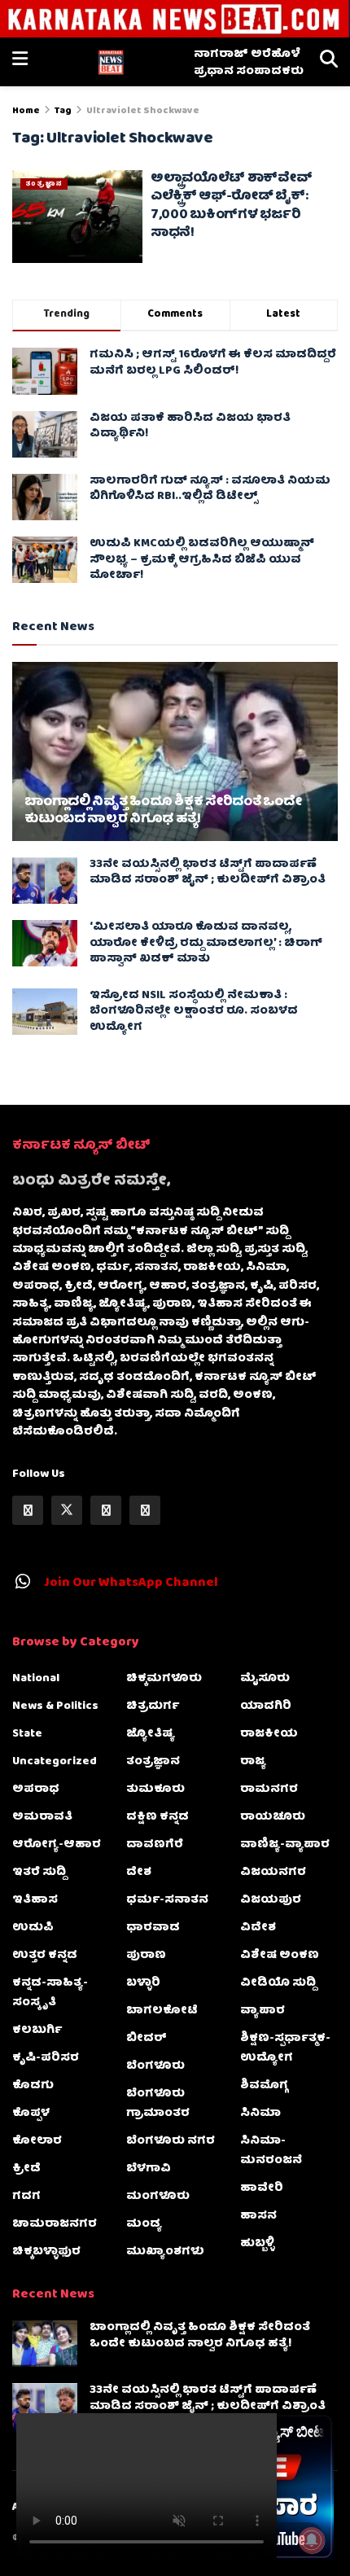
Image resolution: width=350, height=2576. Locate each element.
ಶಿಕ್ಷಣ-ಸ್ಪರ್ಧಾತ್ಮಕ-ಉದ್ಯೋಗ (285, 2048)
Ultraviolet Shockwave (143, 111)
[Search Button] (329, 62)
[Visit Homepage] (110, 62)
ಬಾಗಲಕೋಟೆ (162, 2011)
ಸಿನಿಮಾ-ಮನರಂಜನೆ (271, 2151)
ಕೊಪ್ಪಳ (31, 2114)
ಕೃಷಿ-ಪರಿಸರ (46, 2058)
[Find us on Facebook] (28, 1510)
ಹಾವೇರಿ (262, 2188)
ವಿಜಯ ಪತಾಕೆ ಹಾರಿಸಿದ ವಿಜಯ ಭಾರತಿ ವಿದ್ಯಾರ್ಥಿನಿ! (190, 427)
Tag (63, 111)
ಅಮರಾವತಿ (42, 1817)
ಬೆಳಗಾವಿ (149, 2169)
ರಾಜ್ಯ (253, 1762)
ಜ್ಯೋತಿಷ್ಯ (151, 1734)
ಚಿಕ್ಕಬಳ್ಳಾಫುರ (46, 2252)
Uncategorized (55, 1762)
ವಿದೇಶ (258, 1928)
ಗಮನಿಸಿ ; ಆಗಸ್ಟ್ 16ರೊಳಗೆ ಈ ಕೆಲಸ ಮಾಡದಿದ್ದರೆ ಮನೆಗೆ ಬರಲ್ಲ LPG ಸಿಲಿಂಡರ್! (213, 363)
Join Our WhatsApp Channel (131, 1584)
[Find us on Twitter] (67, 1510)
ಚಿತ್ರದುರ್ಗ (153, 1706)
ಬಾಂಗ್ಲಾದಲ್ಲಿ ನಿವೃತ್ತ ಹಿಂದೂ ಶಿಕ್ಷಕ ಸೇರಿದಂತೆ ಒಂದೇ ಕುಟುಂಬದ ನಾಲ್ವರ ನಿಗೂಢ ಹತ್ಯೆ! (163, 811)
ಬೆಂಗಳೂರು (155, 2066)
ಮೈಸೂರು (265, 1679)
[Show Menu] (20, 62)
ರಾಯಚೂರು (273, 1817)
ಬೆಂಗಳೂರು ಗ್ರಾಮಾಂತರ (158, 2104)
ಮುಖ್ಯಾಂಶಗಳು (165, 2252)
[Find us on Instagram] (106, 1510)
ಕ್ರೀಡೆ (26, 2169)
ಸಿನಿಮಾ (260, 2114)
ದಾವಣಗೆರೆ (155, 1845)
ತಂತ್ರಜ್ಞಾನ (44, 184)
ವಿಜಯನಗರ (273, 1873)
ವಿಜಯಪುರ (271, 1900)
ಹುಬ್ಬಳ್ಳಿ (257, 2244)
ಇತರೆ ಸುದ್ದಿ (39, 1873)
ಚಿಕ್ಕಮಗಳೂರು (164, 1679)
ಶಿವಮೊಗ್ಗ (264, 2086)
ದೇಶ (139, 1873)
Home (26, 111)
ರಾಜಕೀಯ (269, 1734)
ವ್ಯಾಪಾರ (262, 2011)
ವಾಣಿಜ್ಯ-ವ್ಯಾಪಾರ (285, 1845)
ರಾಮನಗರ (269, 1790)
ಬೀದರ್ (147, 2039)
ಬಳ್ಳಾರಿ (143, 1983)
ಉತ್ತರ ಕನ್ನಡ (45, 1956)
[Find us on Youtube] (145, 1510)
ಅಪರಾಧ (36, 1790)
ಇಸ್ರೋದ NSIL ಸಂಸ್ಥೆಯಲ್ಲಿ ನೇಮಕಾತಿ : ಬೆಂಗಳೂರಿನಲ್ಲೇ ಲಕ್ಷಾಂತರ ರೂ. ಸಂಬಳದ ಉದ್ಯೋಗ (194, 1012)
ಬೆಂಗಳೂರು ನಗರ (171, 2141)
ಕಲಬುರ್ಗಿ (37, 2031)
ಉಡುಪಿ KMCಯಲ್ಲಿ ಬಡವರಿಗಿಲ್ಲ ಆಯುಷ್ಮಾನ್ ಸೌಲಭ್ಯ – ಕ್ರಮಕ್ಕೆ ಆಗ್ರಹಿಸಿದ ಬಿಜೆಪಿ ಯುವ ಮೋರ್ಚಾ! (202, 560)
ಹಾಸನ (258, 2216)
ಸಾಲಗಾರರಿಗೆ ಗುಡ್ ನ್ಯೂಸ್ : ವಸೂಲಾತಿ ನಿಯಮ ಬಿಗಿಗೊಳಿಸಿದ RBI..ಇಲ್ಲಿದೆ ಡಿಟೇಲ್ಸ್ (210, 489)
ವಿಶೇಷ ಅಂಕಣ (280, 1956)
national (36, 1679)
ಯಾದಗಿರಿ (266, 1706)
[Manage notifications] (312, 2540)
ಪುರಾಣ (146, 1956)
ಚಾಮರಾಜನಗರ (55, 2224)
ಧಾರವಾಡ (153, 1928)
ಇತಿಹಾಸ (35, 1900)
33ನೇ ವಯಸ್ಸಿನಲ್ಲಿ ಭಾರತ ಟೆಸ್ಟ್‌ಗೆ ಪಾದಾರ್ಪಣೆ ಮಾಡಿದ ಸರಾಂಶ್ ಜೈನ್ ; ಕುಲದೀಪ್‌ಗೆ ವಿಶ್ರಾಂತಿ (208, 873)
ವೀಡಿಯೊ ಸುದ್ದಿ (278, 1983)
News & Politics (55, 1706)
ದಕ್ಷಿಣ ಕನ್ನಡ (157, 1817)
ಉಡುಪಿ (33, 1928)
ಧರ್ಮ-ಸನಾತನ (167, 1900)
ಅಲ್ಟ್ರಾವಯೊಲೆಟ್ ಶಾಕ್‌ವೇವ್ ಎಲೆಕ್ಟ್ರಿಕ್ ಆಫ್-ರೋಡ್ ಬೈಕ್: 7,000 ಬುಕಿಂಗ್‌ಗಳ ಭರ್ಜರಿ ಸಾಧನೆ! (231, 206)
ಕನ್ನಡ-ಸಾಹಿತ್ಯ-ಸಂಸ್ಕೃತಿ (50, 1993)
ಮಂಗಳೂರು (158, 2197)
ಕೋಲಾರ (37, 2141)
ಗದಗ (26, 2197)
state (27, 1734)
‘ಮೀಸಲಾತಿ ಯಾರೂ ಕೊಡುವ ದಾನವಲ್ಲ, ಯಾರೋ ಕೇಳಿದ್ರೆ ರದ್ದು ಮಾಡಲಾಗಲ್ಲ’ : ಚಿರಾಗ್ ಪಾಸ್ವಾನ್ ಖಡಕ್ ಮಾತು (206, 943)
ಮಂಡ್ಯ (144, 2224)
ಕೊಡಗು (33, 2086)
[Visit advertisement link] (175, 19)
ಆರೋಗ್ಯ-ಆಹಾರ (57, 1845)
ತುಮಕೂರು (155, 1790)
